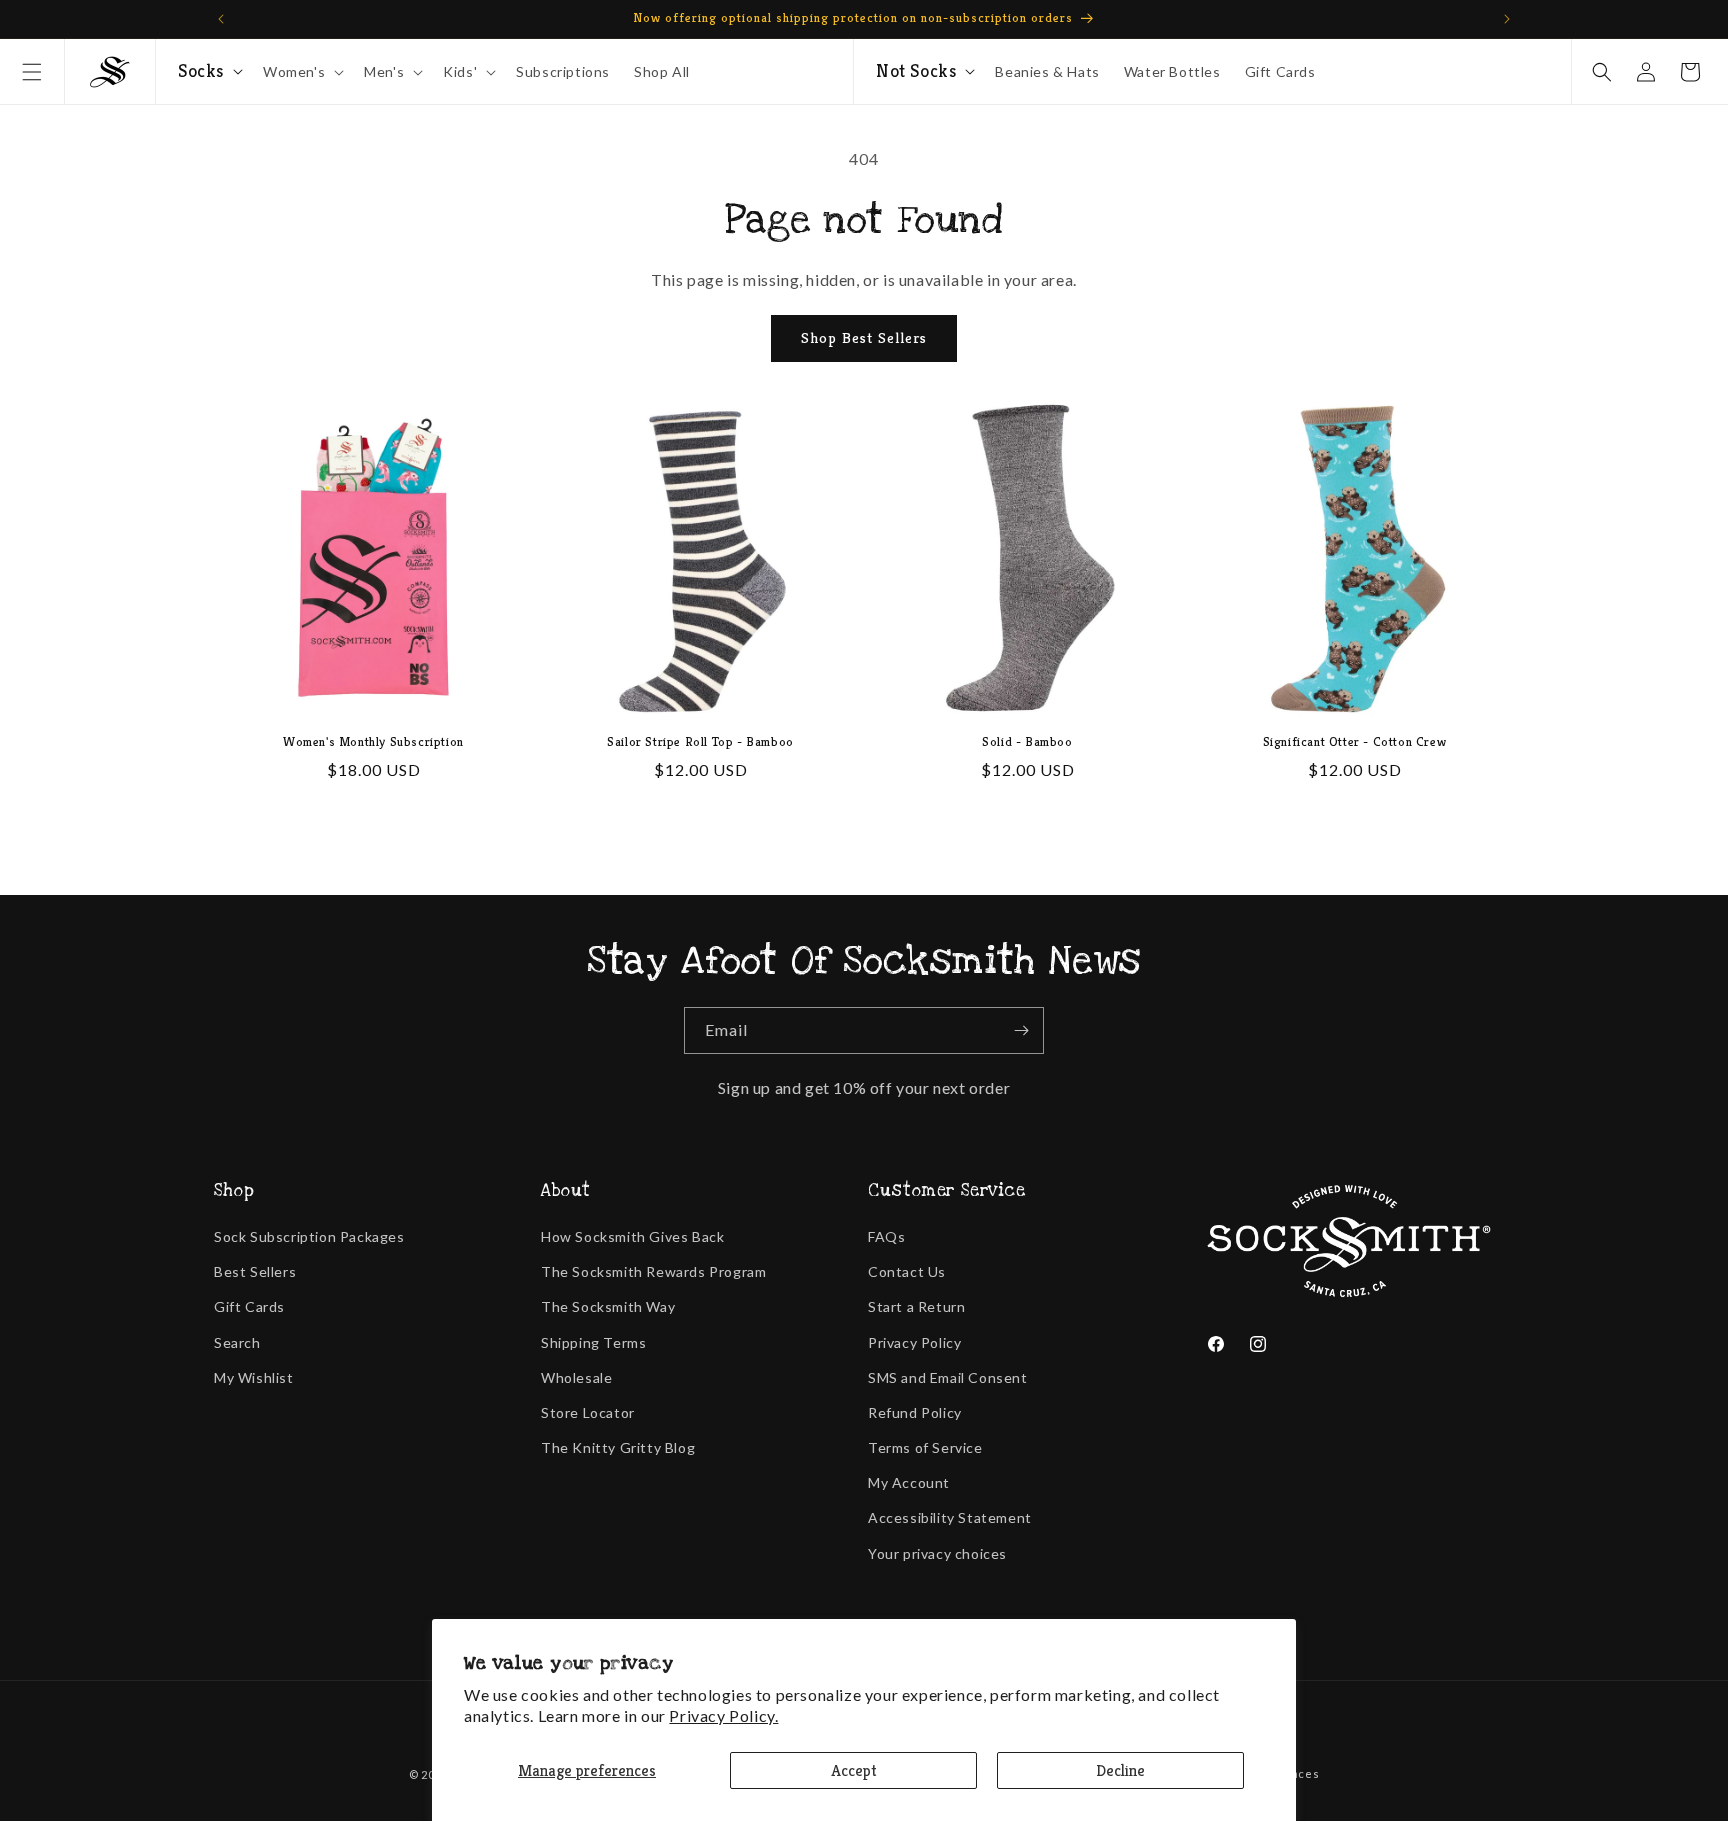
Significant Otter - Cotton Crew (1355, 742)
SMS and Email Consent (948, 1377)
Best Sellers (255, 1271)
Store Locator (588, 1412)
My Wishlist (254, 1377)
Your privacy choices (937, 1553)
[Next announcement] (1507, 19)
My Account (909, 1482)
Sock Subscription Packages (309, 1236)
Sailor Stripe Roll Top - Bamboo (700, 742)
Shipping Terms (593, 1342)
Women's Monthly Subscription (373, 742)
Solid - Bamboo (1027, 742)
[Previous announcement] (221, 19)
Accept (854, 1770)
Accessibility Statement (950, 1517)
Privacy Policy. (723, 1715)
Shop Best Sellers (864, 337)
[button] (32, 72)
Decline (1120, 1770)
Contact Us (907, 1271)
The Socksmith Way (608, 1306)
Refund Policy (915, 1412)
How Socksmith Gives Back (632, 1236)
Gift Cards (249, 1306)
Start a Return (916, 1306)
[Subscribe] (1021, 1030)
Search (237, 1342)
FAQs (886, 1236)
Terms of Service (925, 1447)
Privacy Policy (914, 1342)
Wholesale (576, 1377)
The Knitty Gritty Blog (618, 1447)
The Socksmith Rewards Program (653, 1271)
